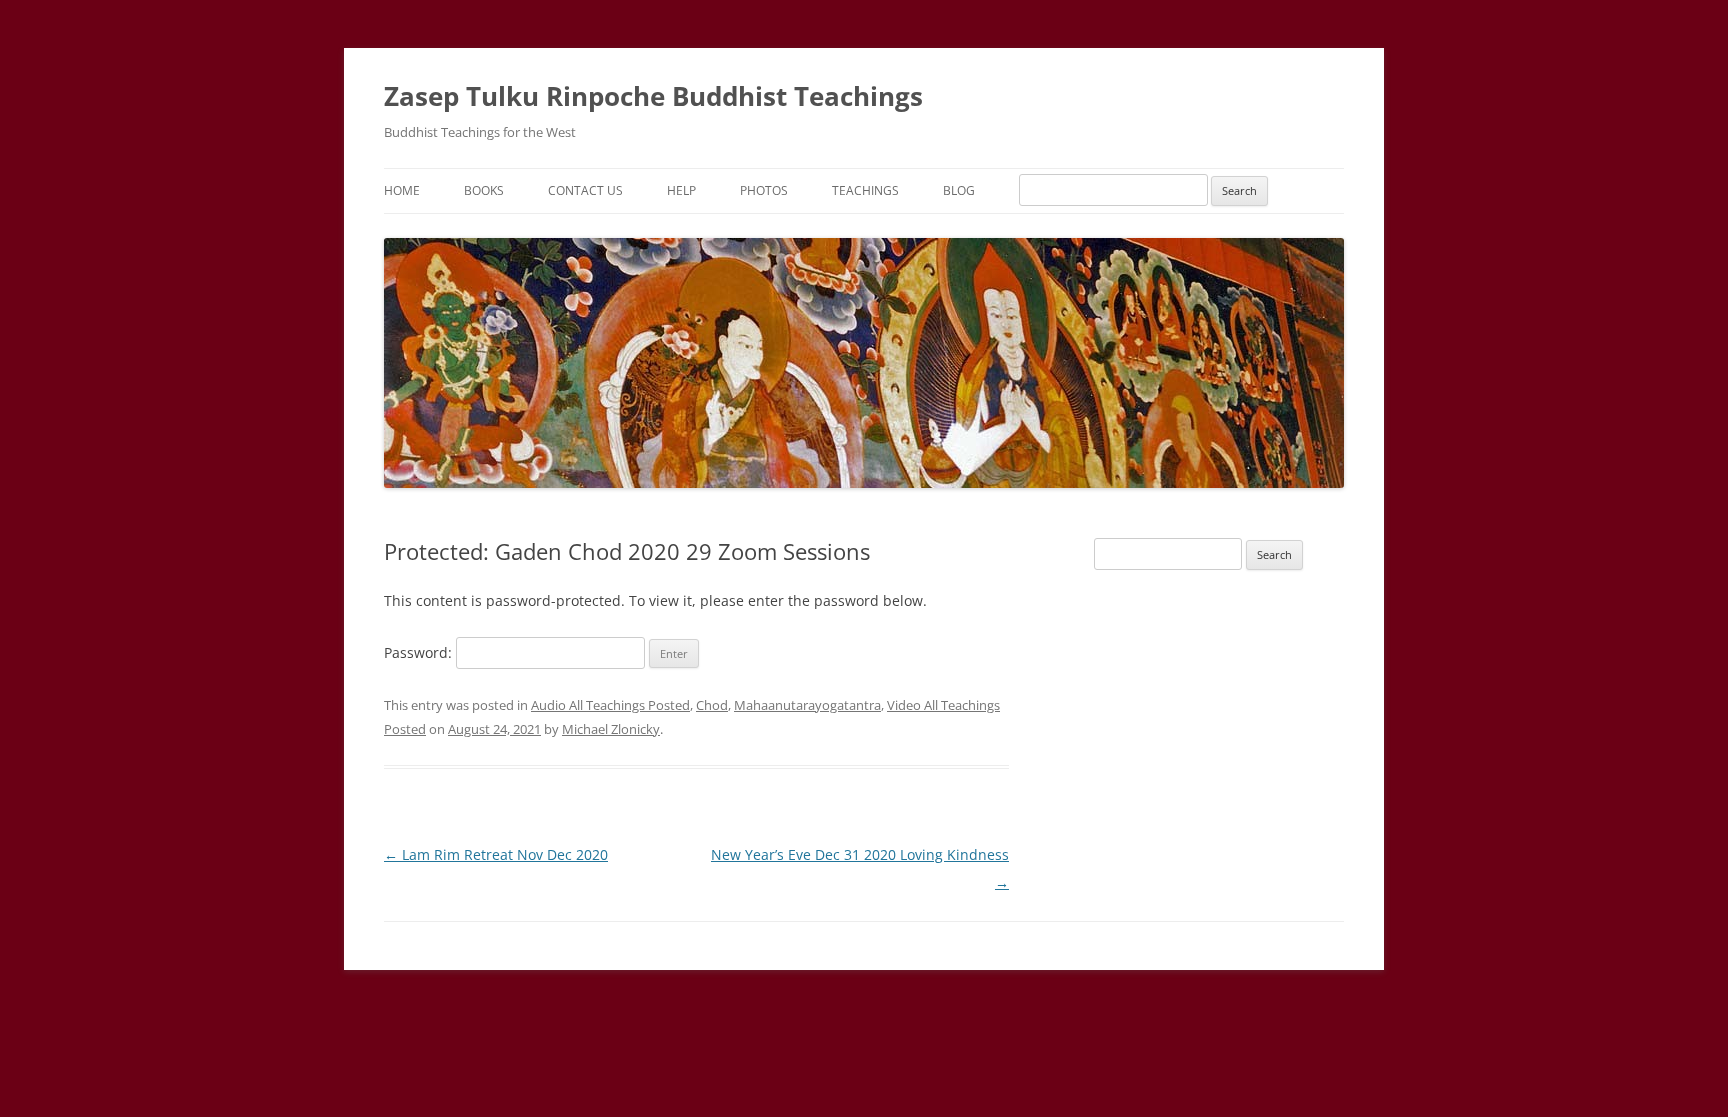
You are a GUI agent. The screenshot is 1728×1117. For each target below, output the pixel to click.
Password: (420, 652)
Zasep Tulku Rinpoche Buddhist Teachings (653, 96)
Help (681, 190)
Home (402, 190)
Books (484, 190)
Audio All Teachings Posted (610, 705)
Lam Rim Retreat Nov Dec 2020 (496, 854)
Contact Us (585, 190)
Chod (712, 705)
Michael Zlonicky (611, 729)
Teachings (865, 190)
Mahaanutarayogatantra (807, 705)
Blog (959, 190)
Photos (764, 190)
